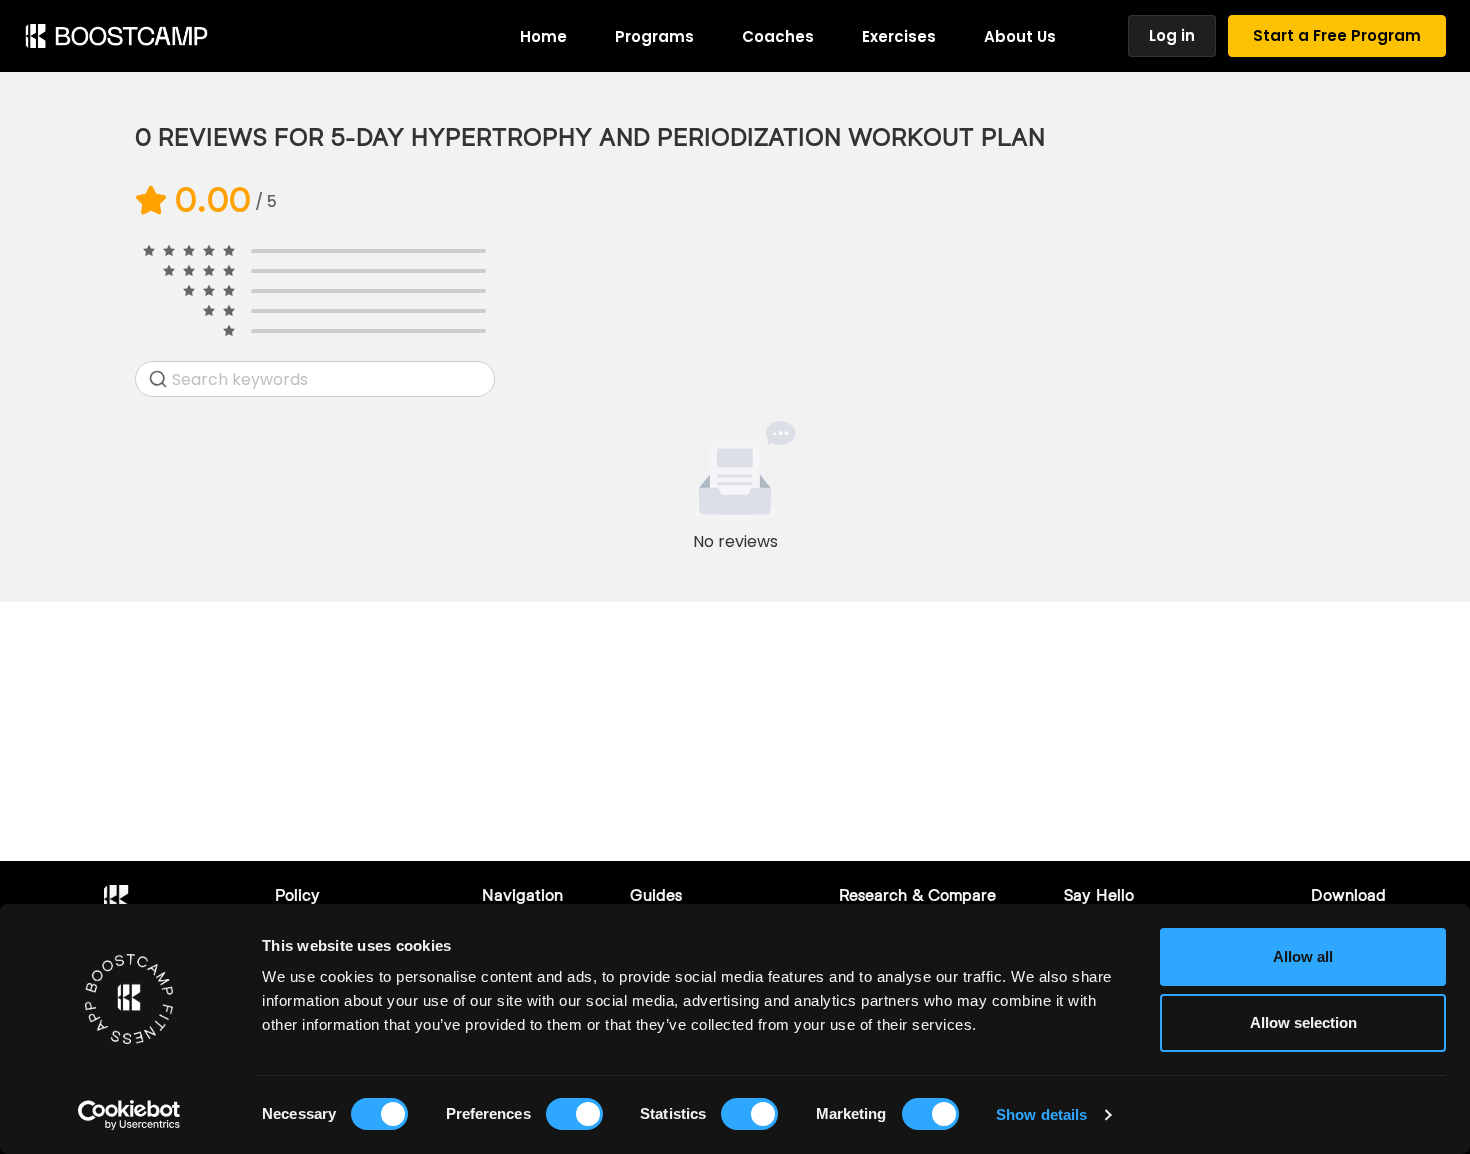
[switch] (574, 1114)
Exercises (899, 36)
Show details (1041, 1114)
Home (543, 36)
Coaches (778, 36)
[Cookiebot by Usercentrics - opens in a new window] (129, 1115)
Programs (654, 36)
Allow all (1303, 956)
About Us (1020, 36)
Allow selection (1303, 1022)
